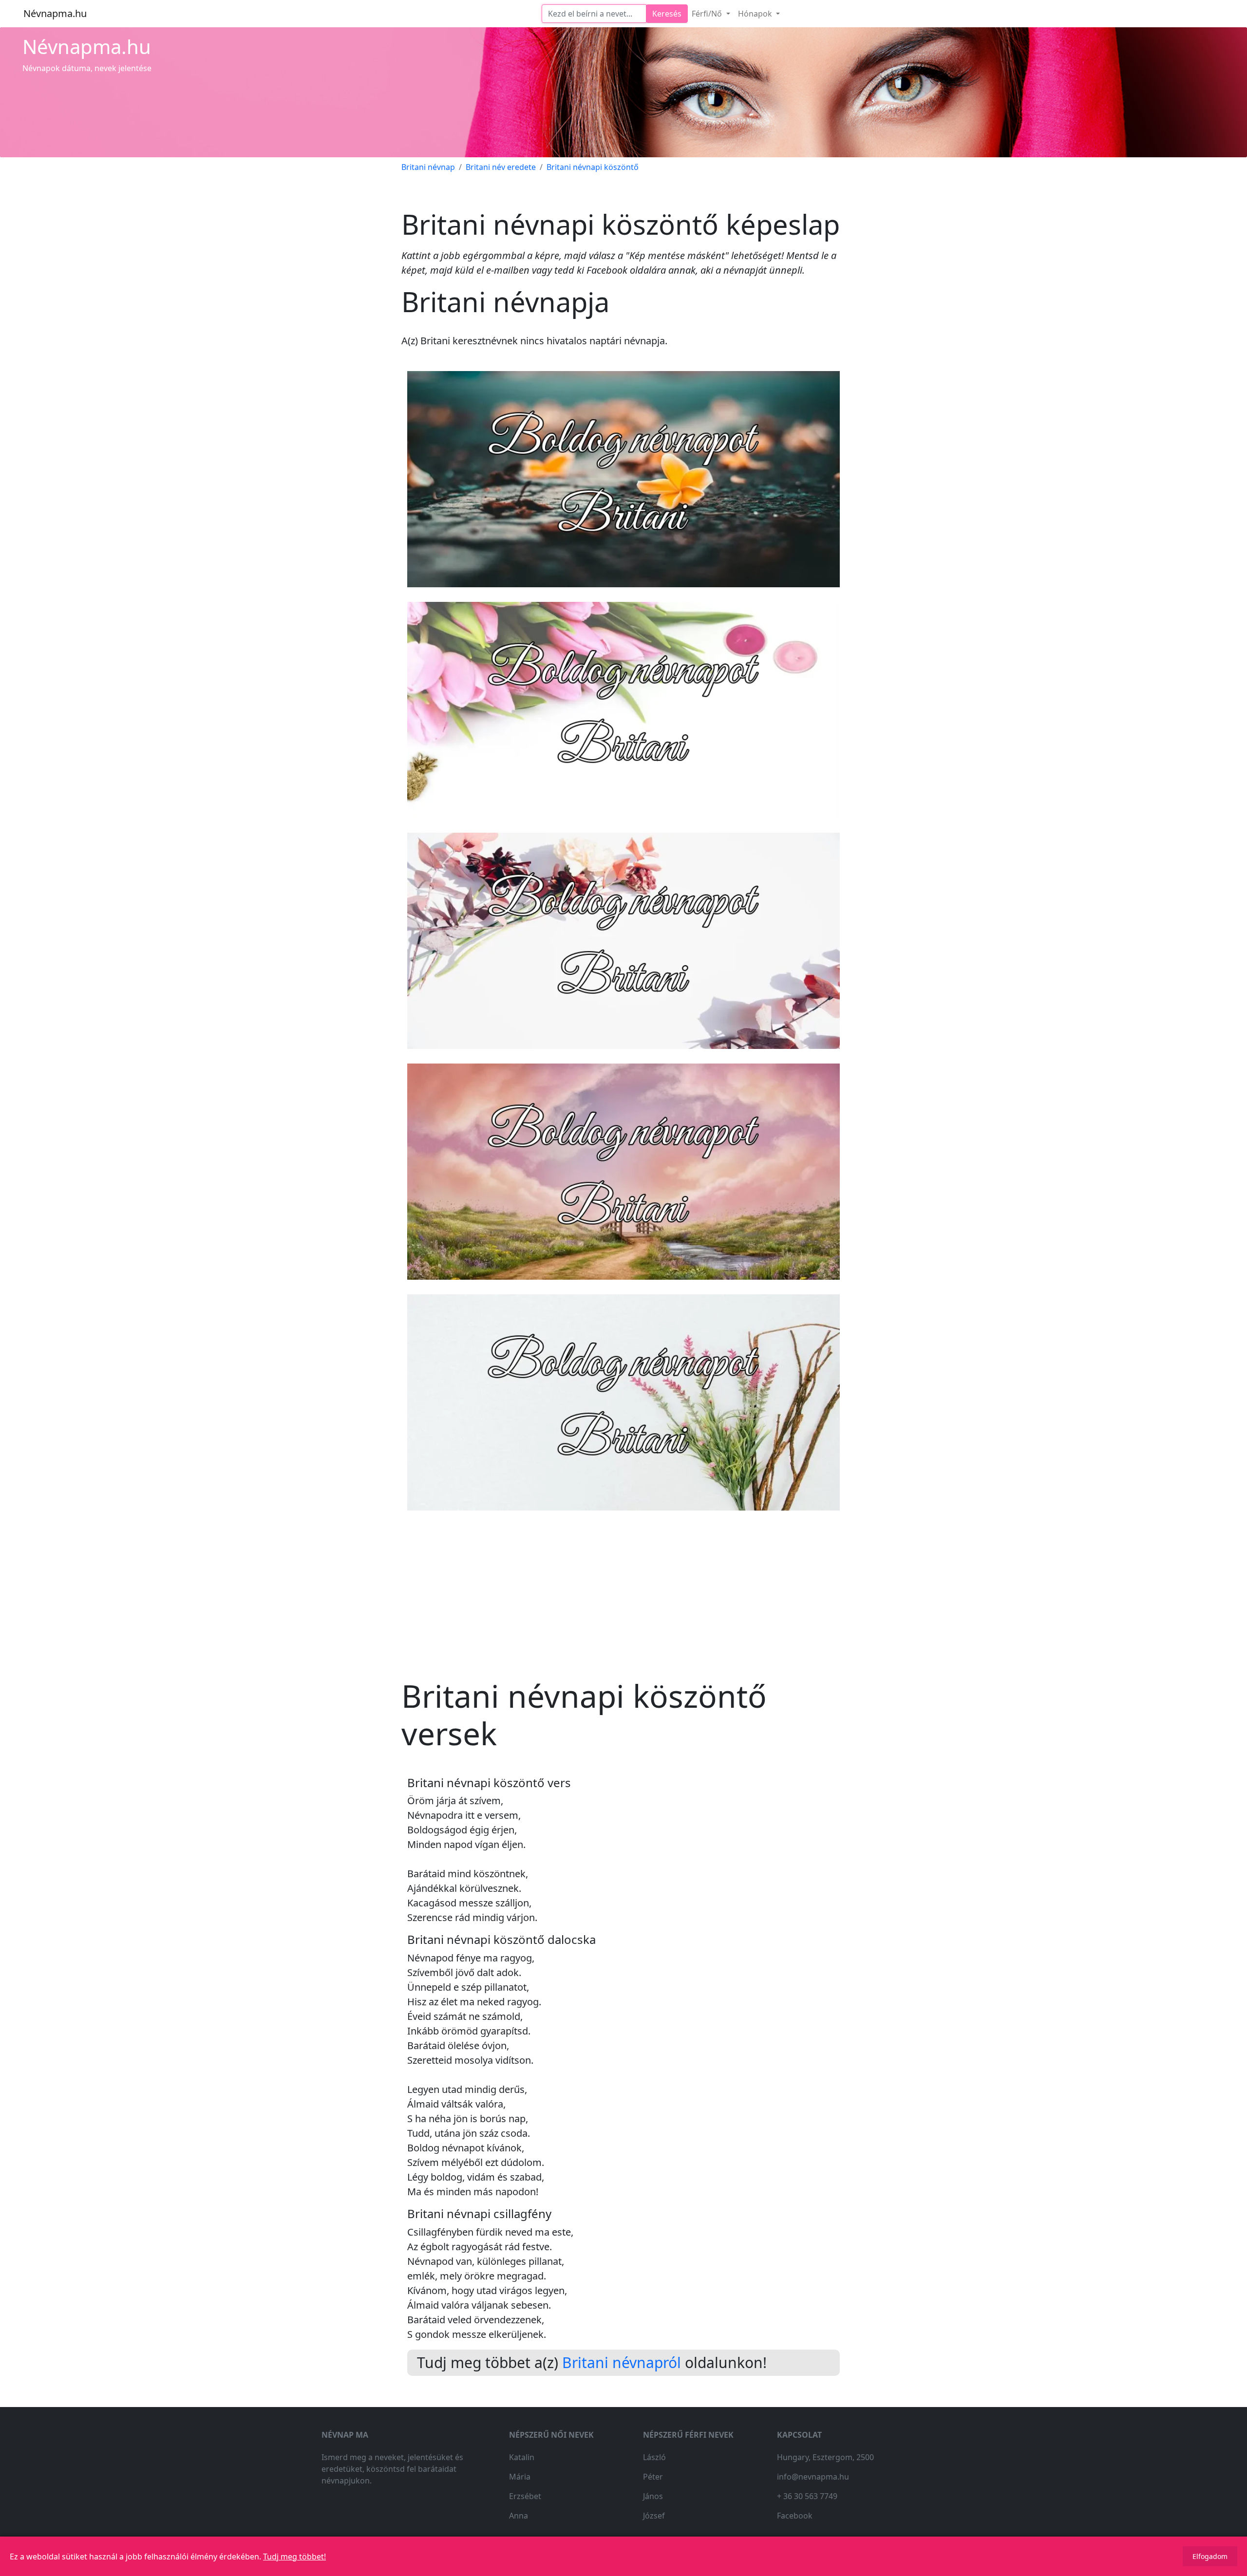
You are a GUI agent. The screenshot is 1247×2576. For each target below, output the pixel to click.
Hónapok (756, 14)
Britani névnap (428, 167)
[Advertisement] (623, 1586)
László (654, 2457)
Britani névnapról (622, 2362)
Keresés (667, 14)
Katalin (522, 2457)
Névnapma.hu (55, 13)
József (654, 2516)
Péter (653, 2477)
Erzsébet (525, 2496)
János (653, 2496)
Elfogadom (1210, 2556)
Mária (520, 2477)
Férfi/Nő (708, 14)
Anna (519, 2516)
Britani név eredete (501, 167)
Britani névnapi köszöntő (593, 167)
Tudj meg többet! (294, 2557)
